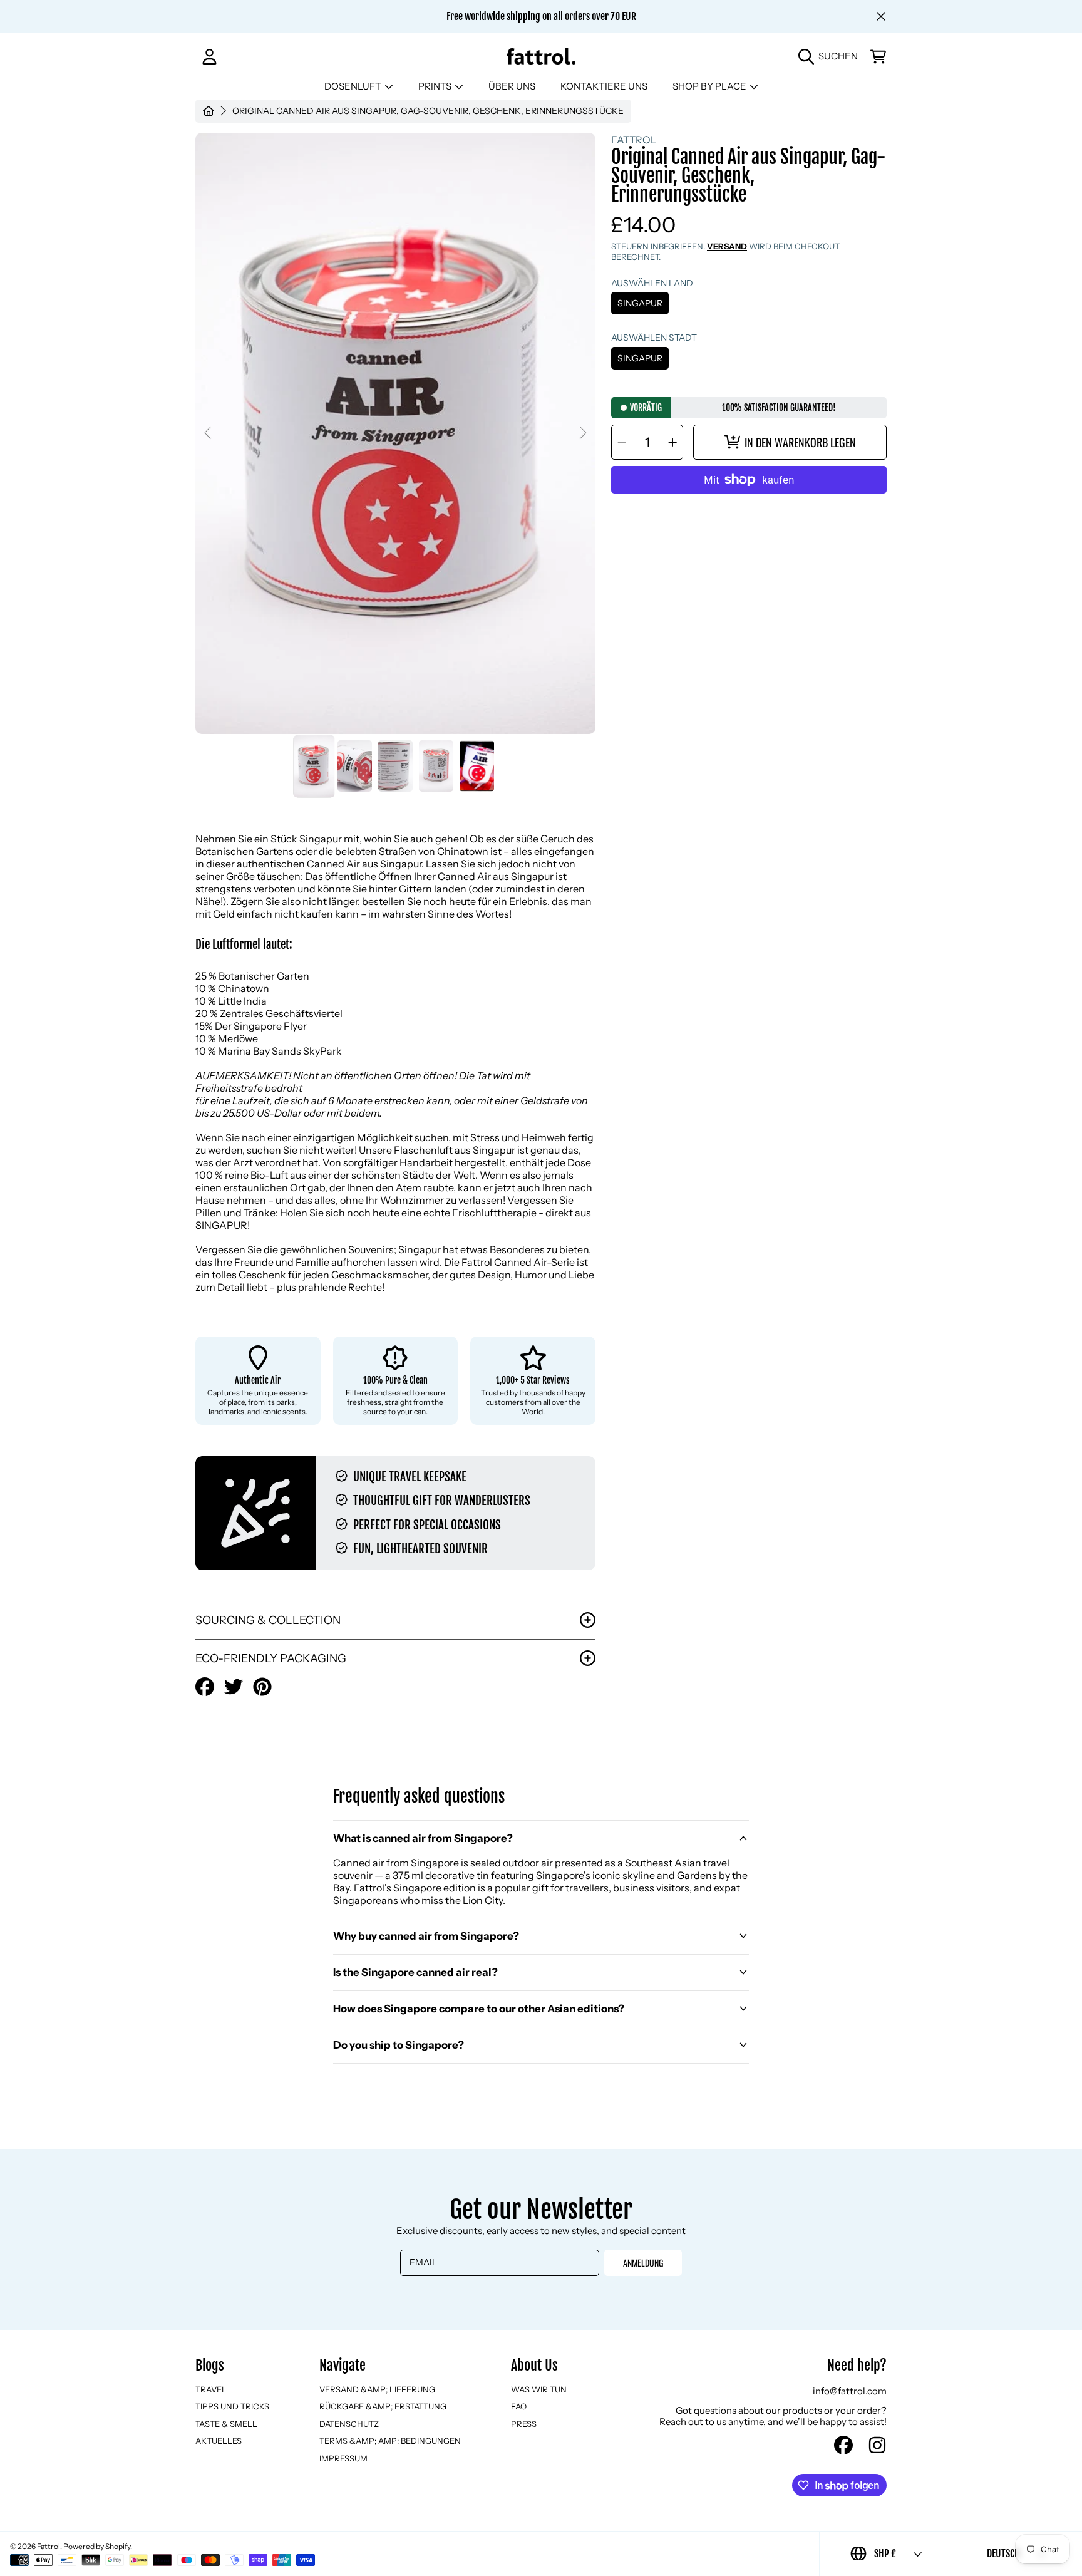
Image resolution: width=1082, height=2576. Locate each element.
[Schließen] (881, 16)
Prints (436, 86)
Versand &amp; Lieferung (377, 2389)
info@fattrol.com (850, 2391)
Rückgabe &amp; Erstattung (383, 2406)
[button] (831, 56)
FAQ (519, 2406)
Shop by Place (710, 86)
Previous (209, 433)
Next (582, 433)
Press (524, 2424)
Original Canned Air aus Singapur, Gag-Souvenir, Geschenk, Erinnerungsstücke (428, 111)
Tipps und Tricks (232, 2406)
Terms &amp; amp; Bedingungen (390, 2441)
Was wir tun (539, 2389)
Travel (211, 2389)
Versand (727, 246)
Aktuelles (219, 2441)
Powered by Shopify (97, 2546)
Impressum (343, 2458)
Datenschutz (349, 2424)
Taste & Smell (226, 2424)
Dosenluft (354, 86)
